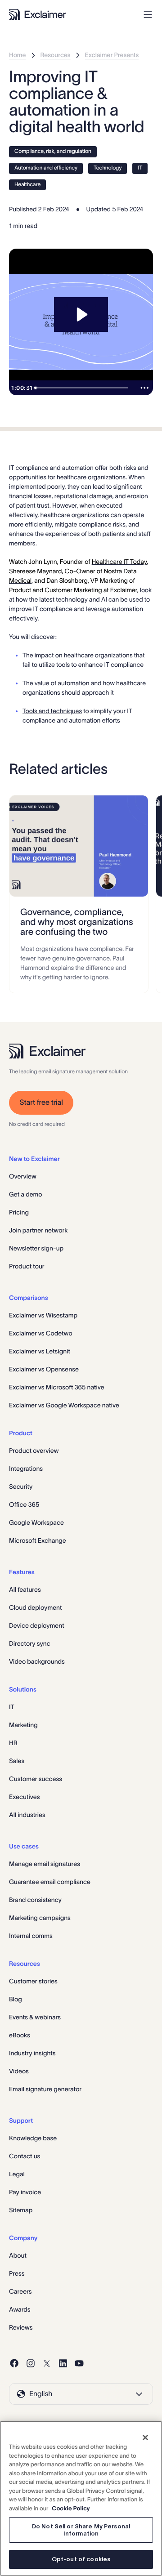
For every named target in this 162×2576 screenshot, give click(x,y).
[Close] (145, 2438)
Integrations (26, 1469)
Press (17, 2273)
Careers (20, 2291)
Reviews (21, 2327)
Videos (19, 2071)
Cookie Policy (71, 2508)
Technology (108, 168)
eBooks (20, 2035)
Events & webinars (35, 2017)
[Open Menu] (148, 15)
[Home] (38, 14)
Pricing (19, 1212)
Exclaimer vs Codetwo (41, 1333)
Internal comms (31, 1936)
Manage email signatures (45, 1864)
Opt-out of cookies (81, 2559)
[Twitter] (47, 2363)
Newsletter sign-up (36, 1248)
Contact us (25, 2156)
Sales (17, 1761)
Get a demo (26, 1194)
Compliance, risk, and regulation (53, 151)
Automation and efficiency (46, 168)
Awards (20, 2309)
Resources (56, 55)
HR (13, 1743)
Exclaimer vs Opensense (44, 1369)
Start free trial (41, 1103)
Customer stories (33, 1981)
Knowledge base (33, 2138)
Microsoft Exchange (38, 1540)
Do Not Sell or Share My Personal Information (81, 2530)
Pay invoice (25, 2192)
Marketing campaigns (40, 1918)
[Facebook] (14, 2363)
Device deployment (37, 1625)
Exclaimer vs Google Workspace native (64, 1405)
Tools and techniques (52, 711)
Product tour (27, 1266)
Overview (23, 1176)
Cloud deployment (35, 1607)
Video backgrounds (37, 1661)
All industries (27, 1815)
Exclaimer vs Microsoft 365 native (57, 1387)
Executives (24, 1797)
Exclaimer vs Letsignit (40, 1351)
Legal (17, 2174)
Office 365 (24, 1505)
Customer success (36, 1779)
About (18, 2255)
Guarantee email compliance (50, 1882)
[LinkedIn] (63, 2363)
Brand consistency (35, 1900)
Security (21, 1487)
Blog (16, 1999)
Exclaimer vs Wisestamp (43, 1315)
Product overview (34, 1451)
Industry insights (32, 2053)
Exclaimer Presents (112, 55)
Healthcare (27, 185)
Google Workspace (36, 1522)
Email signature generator (45, 2089)
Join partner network (38, 1230)
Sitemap (21, 2210)
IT (140, 168)
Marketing (23, 1725)
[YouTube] (79, 2363)
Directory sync (30, 1643)
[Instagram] (31, 2363)
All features (25, 1589)
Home (18, 55)
